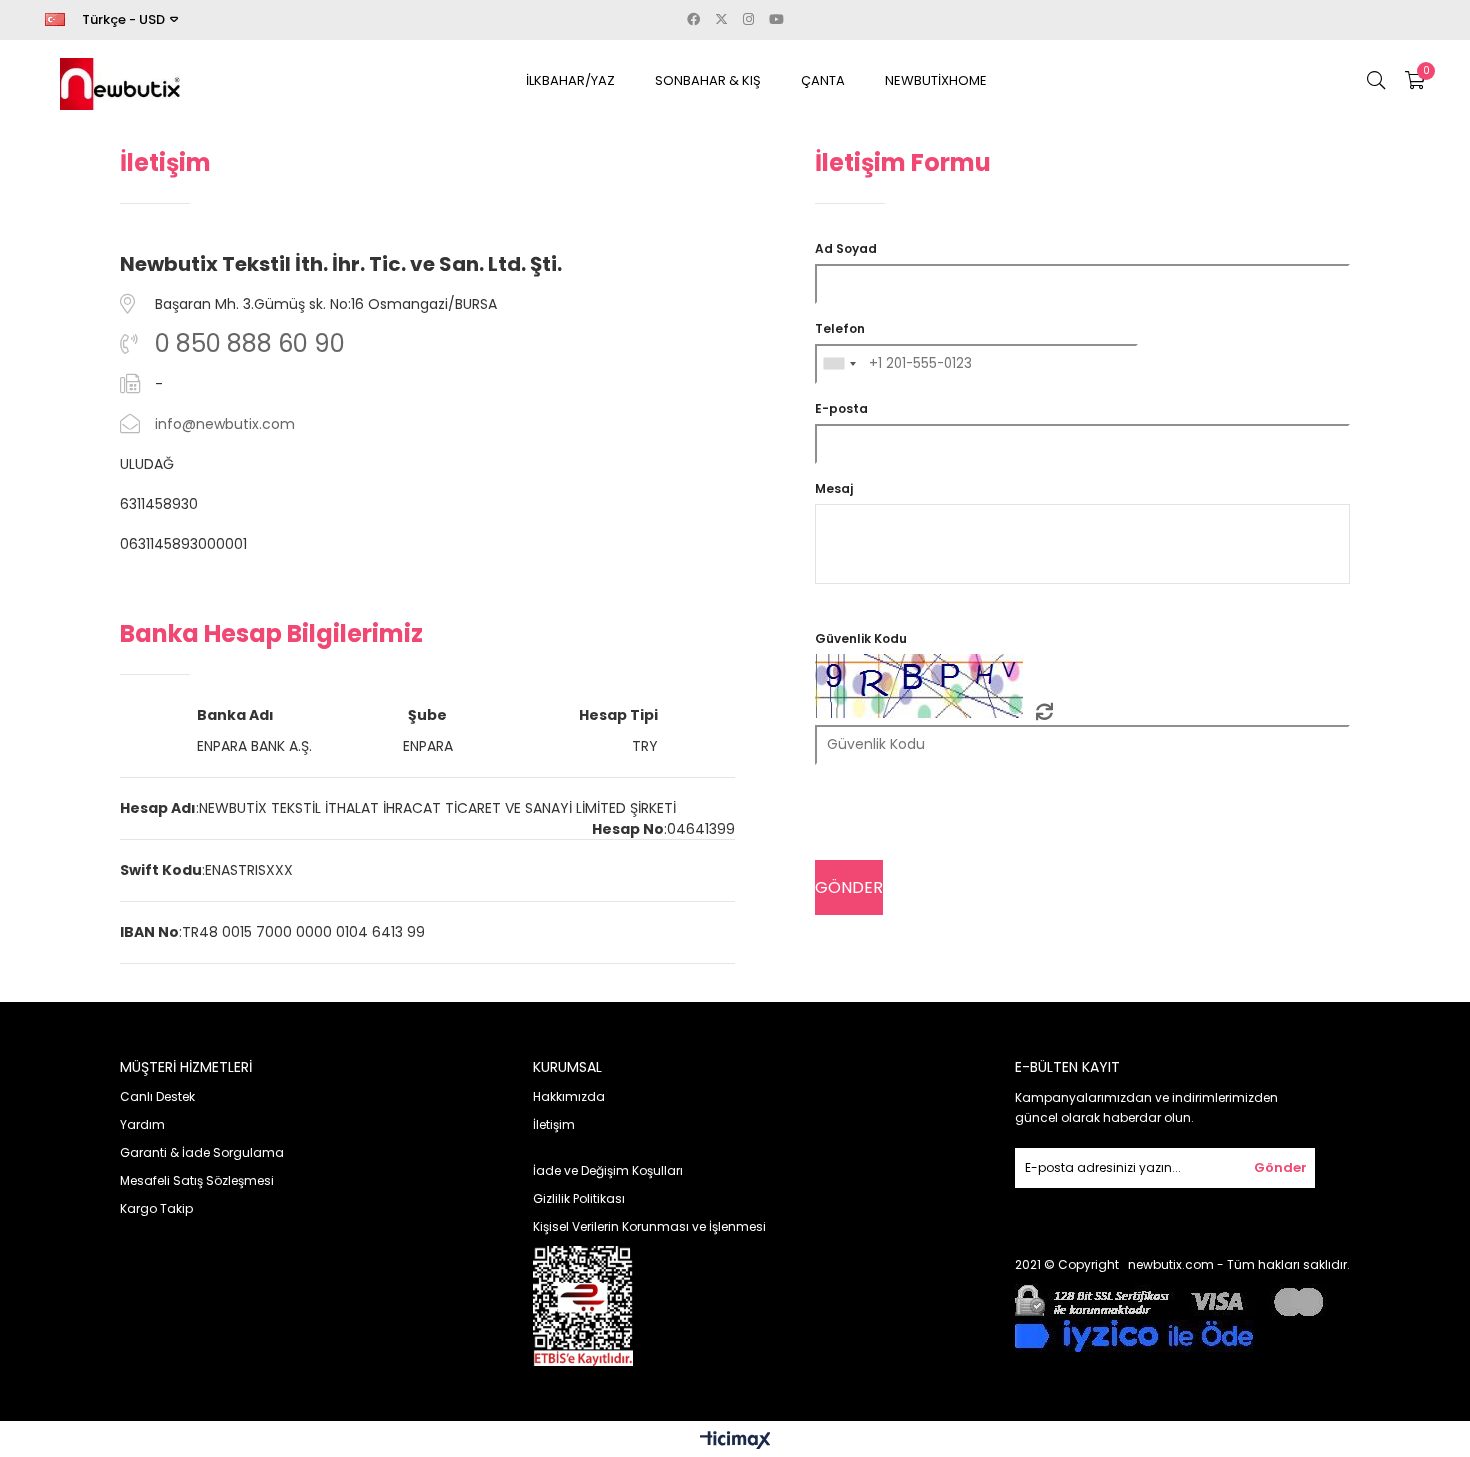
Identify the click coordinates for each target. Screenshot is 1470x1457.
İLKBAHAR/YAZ (570, 80)
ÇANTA (823, 80)
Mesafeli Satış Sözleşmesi (197, 1180)
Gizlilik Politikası (579, 1198)
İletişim (554, 1124)
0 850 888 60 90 (250, 343)
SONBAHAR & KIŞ (708, 80)
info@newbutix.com (225, 424)
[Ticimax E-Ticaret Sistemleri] (735, 1441)
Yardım (142, 1124)
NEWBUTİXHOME (936, 80)
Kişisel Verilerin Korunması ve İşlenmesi (649, 1226)
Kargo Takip (156, 1208)
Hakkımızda (569, 1096)
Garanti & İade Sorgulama (202, 1152)
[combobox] (839, 364)
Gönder (1280, 1167)
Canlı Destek (157, 1096)
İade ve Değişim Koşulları (608, 1170)
